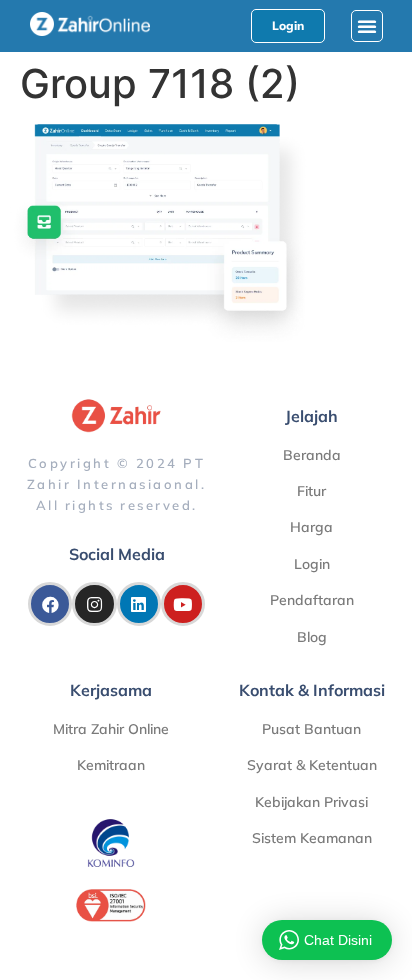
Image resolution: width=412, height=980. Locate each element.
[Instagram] (94, 604)
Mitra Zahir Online (111, 729)
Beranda (312, 455)
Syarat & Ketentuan (312, 765)
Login (312, 564)
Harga (311, 527)
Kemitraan (111, 765)
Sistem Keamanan (312, 838)
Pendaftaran (312, 600)
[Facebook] (50, 604)
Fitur (311, 491)
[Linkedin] (139, 604)
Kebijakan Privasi (311, 802)
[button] (367, 26)
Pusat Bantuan (311, 729)
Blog (312, 637)
